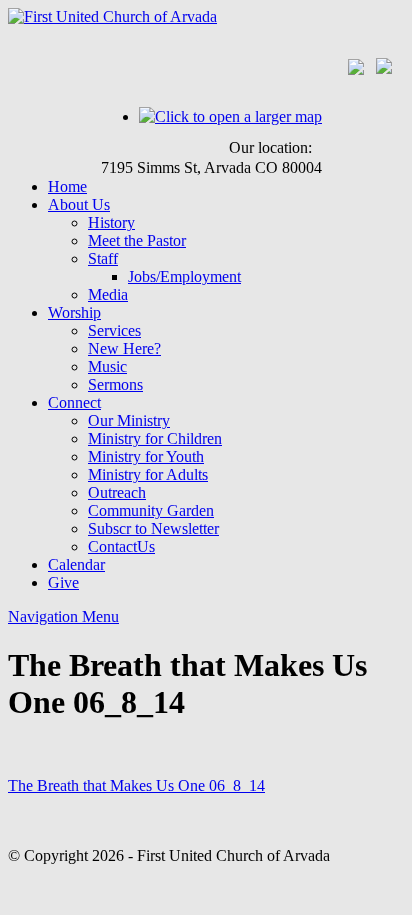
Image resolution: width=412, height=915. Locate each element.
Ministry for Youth (146, 456)
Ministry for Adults (148, 474)
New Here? (124, 348)
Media (108, 294)
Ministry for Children (155, 438)
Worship (74, 312)
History (111, 222)
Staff (103, 258)
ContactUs (121, 546)
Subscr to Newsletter (153, 528)
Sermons (115, 384)
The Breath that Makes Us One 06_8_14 (136, 785)
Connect (74, 402)
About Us (79, 204)
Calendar (76, 564)
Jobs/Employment (184, 276)
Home (67, 186)
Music (107, 366)
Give (63, 582)
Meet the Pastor (137, 240)
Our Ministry (129, 420)
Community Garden (151, 510)
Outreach (117, 492)
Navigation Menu (63, 616)
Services (114, 330)
